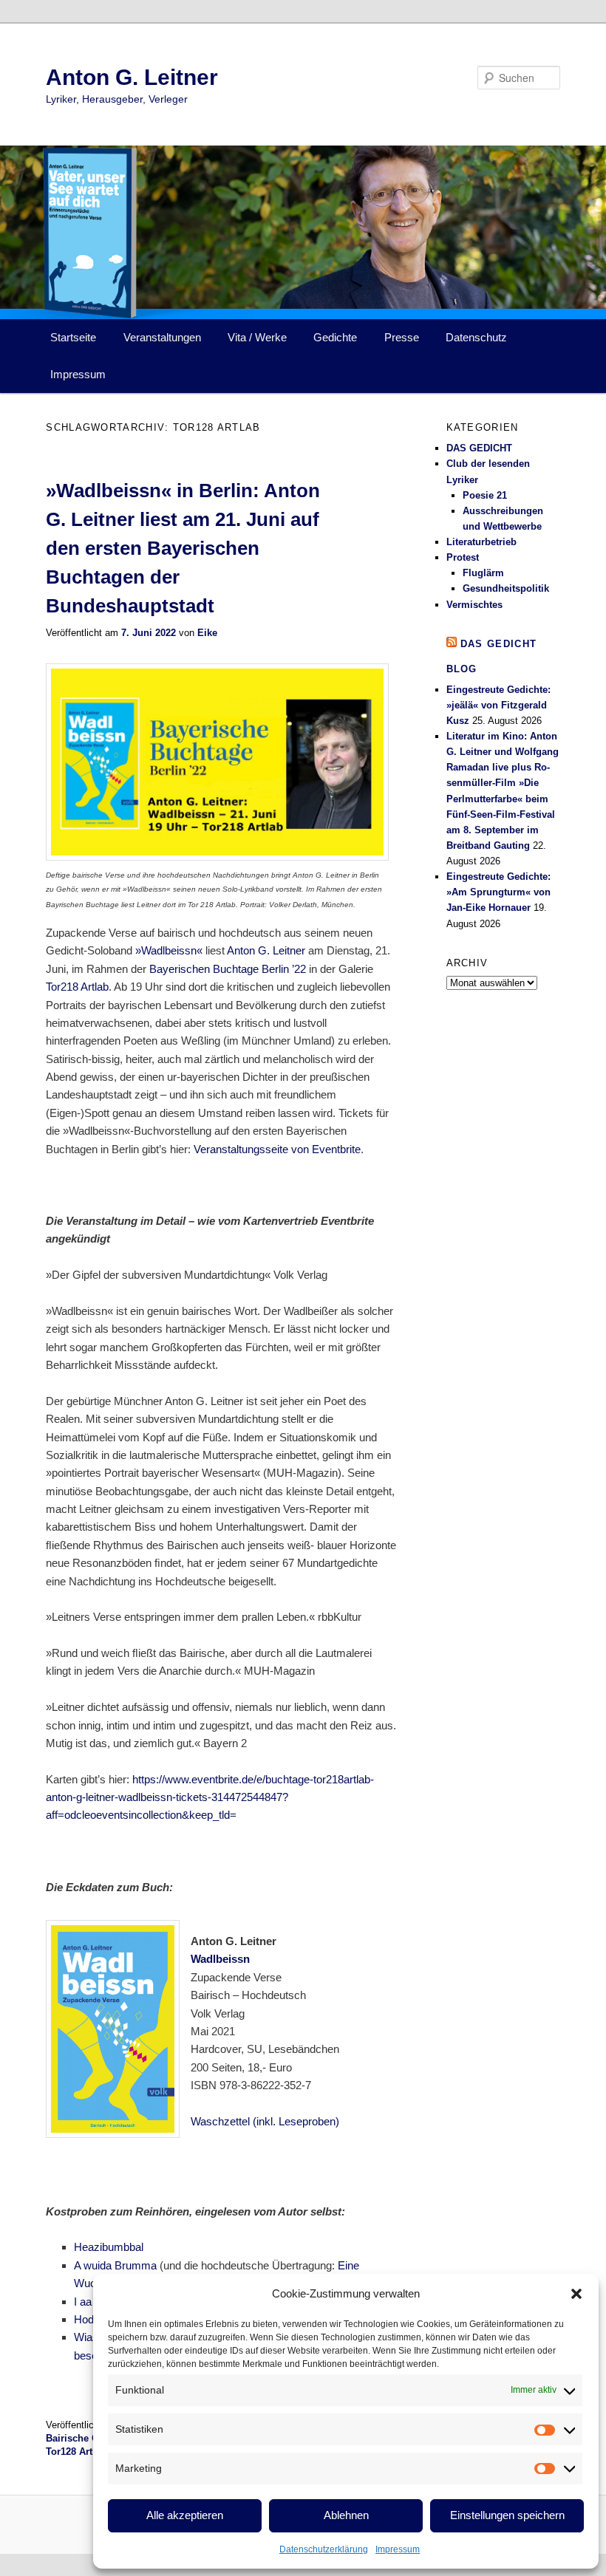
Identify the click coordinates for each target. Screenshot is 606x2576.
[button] (576, 2294)
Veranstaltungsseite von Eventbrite (277, 1149)
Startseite (73, 337)
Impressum (398, 2549)
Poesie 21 (485, 495)
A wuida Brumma (115, 2265)
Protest (463, 557)
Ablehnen (346, 2515)
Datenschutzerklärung (324, 2549)
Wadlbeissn (220, 1959)
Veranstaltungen (162, 337)
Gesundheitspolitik (506, 588)
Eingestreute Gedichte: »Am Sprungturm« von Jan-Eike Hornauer (498, 892)
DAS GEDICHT (479, 448)
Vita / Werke (257, 337)
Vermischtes (474, 605)
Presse (402, 337)
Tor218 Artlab (77, 987)
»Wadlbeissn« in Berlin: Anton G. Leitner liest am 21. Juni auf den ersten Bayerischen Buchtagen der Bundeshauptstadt (183, 548)
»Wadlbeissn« (169, 950)
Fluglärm (483, 573)
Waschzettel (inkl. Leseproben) (265, 2121)
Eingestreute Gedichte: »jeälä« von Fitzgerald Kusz (498, 705)
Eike (207, 633)
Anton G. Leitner (132, 77)
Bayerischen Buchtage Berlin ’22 (228, 969)
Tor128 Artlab (76, 2452)
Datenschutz (476, 337)
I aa (83, 2302)
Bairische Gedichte (89, 2438)
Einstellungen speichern (507, 2515)
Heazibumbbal (109, 2247)
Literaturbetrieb (481, 542)
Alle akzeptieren (185, 2515)
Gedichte (335, 337)
